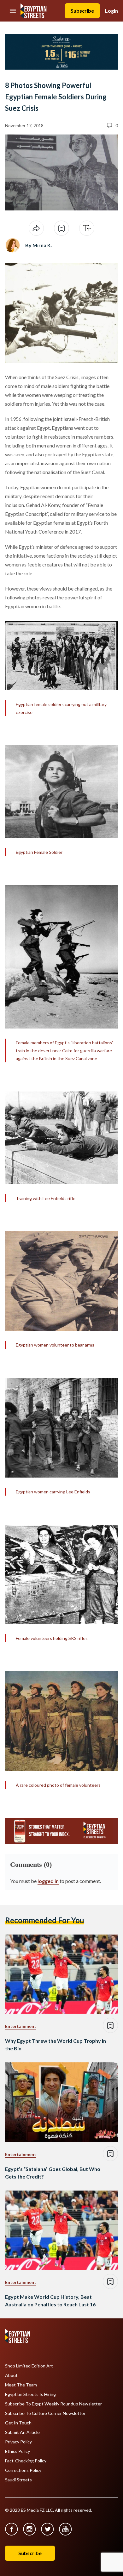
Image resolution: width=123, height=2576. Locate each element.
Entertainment (21, 2026)
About (11, 2375)
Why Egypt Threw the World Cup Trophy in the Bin (56, 2045)
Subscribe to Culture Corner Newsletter (45, 2413)
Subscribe (82, 11)
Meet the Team (21, 2385)
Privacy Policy (18, 2442)
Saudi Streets (18, 2480)
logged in (48, 1881)
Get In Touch (18, 2423)
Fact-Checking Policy (26, 2461)
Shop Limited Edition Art (29, 2366)
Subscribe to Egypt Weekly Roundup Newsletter (53, 2404)
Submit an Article (22, 2432)
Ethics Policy (18, 2451)
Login (111, 11)
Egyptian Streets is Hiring (30, 2394)
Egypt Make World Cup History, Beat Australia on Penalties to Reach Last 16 (50, 2301)
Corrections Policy (23, 2470)
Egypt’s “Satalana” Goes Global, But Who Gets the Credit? (53, 2173)
